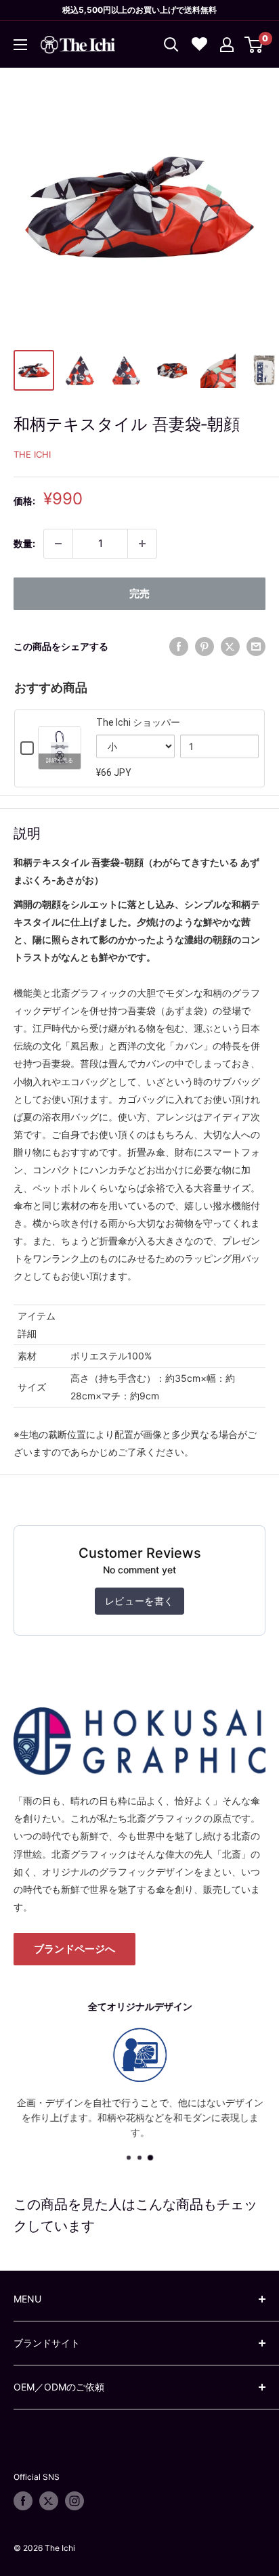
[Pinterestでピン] (205, 647)
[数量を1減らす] (58, 544)
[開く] (171, 45)
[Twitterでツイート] (230, 647)
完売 (139, 593)
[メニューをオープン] (20, 45)
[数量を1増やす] (142, 544)
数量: (24, 543)
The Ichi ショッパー (138, 722)
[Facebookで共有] (179, 647)
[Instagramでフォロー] (74, 2501)
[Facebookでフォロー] (23, 2501)
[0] (254, 45)
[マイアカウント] (227, 45)
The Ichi (32, 454)
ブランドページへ (74, 1949)
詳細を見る (60, 761)
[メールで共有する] (256, 647)
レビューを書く (139, 1601)
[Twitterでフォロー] (49, 2501)
